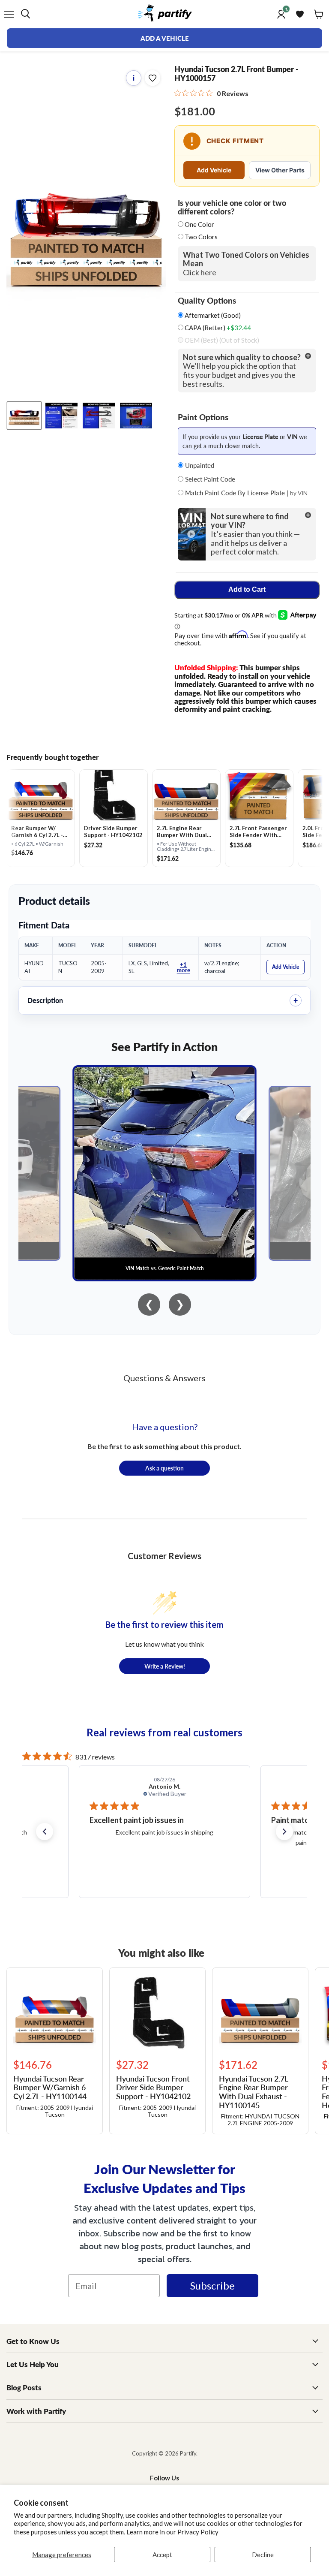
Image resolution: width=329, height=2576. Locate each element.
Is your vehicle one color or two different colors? (232, 207)
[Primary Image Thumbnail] (24, 416)
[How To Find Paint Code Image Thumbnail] (136, 416)
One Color (199, 224)
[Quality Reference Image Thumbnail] (61, 416)
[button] (45, 1832)
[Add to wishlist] (153, 78)
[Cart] (319, 14)
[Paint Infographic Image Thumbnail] (99, 416)
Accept (162, 2555)
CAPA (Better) (217, 328)
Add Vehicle (214, 170)
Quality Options (207, 301)
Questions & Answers (164, 1378)
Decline (263, 2555)
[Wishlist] (300, 14)
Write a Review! (165, 1666)
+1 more (184, 967)
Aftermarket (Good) (212, 315)
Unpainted (199, 465)
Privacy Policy (198, 2532)
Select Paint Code (209, 479)
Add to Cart (247, 589)
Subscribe (212, 2285)
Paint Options (203, 417)
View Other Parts (280, 170)
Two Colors (201, 237)
